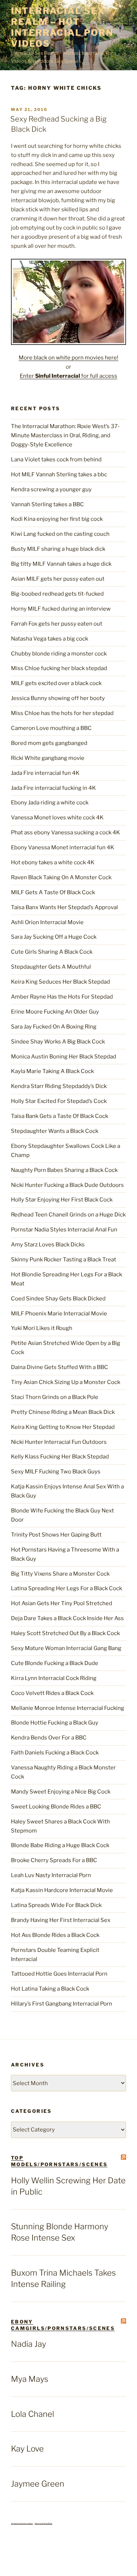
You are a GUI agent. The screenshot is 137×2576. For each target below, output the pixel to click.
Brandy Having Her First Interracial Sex (61, 1920)
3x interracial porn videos (22, 2523)
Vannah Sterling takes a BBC (47, 504)
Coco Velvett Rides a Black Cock (52, 1693)
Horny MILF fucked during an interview (61, 609)
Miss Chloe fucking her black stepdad (59, 668)
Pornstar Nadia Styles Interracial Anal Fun (64, 1230)
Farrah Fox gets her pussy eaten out (57, 624)
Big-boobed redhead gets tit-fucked (57, 594)
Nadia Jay (28, 2344)
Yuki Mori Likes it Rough (42, 1328)
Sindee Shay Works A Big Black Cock (58, 1042)
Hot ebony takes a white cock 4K (53, 862)
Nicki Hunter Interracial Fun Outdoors (59, 1442)
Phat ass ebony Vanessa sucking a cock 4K (66, 833)
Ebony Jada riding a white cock (50, 803)
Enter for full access (68, 376)
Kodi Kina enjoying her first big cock (57, 519)
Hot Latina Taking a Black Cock (50, 1989)
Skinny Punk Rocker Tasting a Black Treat (64, 1260)
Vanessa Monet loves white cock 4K (57, 818)
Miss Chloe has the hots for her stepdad (62, 713)
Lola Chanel (33, 2414)
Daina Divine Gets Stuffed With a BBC (60, 1367)
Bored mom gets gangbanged (49, 743)
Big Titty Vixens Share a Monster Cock (60, 1574)
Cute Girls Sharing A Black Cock (52, 952)
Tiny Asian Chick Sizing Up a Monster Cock (66, 1382)
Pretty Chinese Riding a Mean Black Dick (63, 1412)
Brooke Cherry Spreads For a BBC (54, 1860)
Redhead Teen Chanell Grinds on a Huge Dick (68, 1215)
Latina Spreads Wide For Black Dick (56, 1905)
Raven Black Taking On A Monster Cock (61, 877)
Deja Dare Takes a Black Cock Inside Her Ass (67, 1618)
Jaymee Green (38, 2484)
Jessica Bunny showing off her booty (58, 698)
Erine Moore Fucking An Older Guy (55, 1012)
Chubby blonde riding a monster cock (59, 654)
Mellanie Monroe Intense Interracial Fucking (68, 1708)
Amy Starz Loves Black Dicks (48, 1245)
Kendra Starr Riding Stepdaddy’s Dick (59, 1086)
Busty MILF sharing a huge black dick (58, 549)
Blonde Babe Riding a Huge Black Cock (60, 1845)
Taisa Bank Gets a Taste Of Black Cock (60, 1116)
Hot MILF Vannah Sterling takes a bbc (59, 474)
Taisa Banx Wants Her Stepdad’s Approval (64, 907)
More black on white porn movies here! (68, 358)
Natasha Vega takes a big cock (50, 639)
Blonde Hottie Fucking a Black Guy (55, 1723)
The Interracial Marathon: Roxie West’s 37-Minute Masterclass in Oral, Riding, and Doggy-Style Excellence (65, 435)
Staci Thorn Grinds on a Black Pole (55, 1397)
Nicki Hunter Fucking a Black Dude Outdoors (67, 1185)
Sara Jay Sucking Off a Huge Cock (54, 937)
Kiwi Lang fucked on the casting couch (60, 534)
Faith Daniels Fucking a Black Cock (55, 1753)
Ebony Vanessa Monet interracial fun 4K (63, 847)
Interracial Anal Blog (43, 2523)
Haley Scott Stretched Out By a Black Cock (65, 1633)
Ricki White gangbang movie (48, 758)
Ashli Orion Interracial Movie (47, 922)
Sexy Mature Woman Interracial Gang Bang (66, 1648)
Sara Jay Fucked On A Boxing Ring (54, 1027)
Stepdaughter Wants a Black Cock (55, 1131)
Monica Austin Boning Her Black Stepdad (64, 1057)
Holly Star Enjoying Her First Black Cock (62, 1200)
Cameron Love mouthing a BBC (51, 728)
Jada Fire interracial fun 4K (45, 773)
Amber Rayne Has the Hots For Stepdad (62, 997)
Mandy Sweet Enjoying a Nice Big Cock (61, 1792)
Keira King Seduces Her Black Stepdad (60, 982)
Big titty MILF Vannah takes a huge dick (61, 564)
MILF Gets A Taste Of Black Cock (53, 892)
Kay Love (27, 2449)
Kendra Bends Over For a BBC (49, 1738)
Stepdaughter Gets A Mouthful (51, 967)
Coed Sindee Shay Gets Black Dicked (58, 1299)
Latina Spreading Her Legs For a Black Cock (66, 1588)
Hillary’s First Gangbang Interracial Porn (62, 2004)
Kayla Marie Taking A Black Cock (52, 1071)
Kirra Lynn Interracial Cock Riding (54, 1678)
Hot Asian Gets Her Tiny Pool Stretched (62, 1603)
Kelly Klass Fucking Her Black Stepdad (60, 1457)
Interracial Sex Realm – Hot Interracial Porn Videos (62, 27)
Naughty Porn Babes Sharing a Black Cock (64, 1170)
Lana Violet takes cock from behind (56, 460)
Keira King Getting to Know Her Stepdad (63, 1427)
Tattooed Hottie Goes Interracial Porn (59, 1974)
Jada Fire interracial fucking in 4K (54, 788)
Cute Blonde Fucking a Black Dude (55, 1663)
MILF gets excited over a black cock (56, 683)
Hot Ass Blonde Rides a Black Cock (55, 1935)
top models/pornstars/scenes (59, 2161)
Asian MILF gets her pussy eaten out (58, 579)
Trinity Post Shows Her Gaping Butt (56, 1535)
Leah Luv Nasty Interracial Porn (51, 1875)
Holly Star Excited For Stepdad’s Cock (59, 1101)
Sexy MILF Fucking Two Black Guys (56, 1472)
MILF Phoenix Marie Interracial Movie (59, 1314)
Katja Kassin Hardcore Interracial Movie (62, 1890)
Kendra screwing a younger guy (51, 489)
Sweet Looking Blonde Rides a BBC (56, 1807)
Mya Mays (30, 2379)
